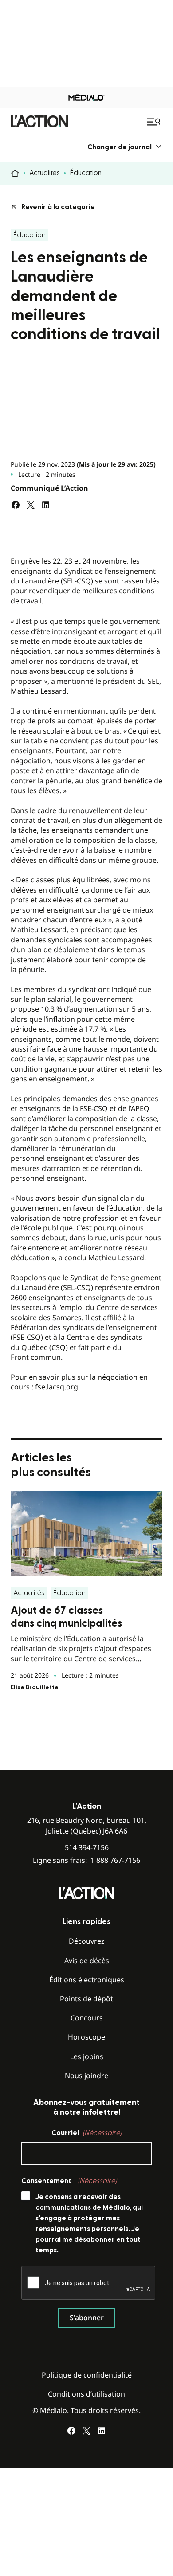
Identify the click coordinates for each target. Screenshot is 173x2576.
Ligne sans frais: (86, 1860)
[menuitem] (125, 147)
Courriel (86, 2133)
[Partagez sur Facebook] (16, 505)
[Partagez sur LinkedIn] (46, 505)
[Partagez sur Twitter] (31, 505)
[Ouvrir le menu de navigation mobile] (155, 122)
